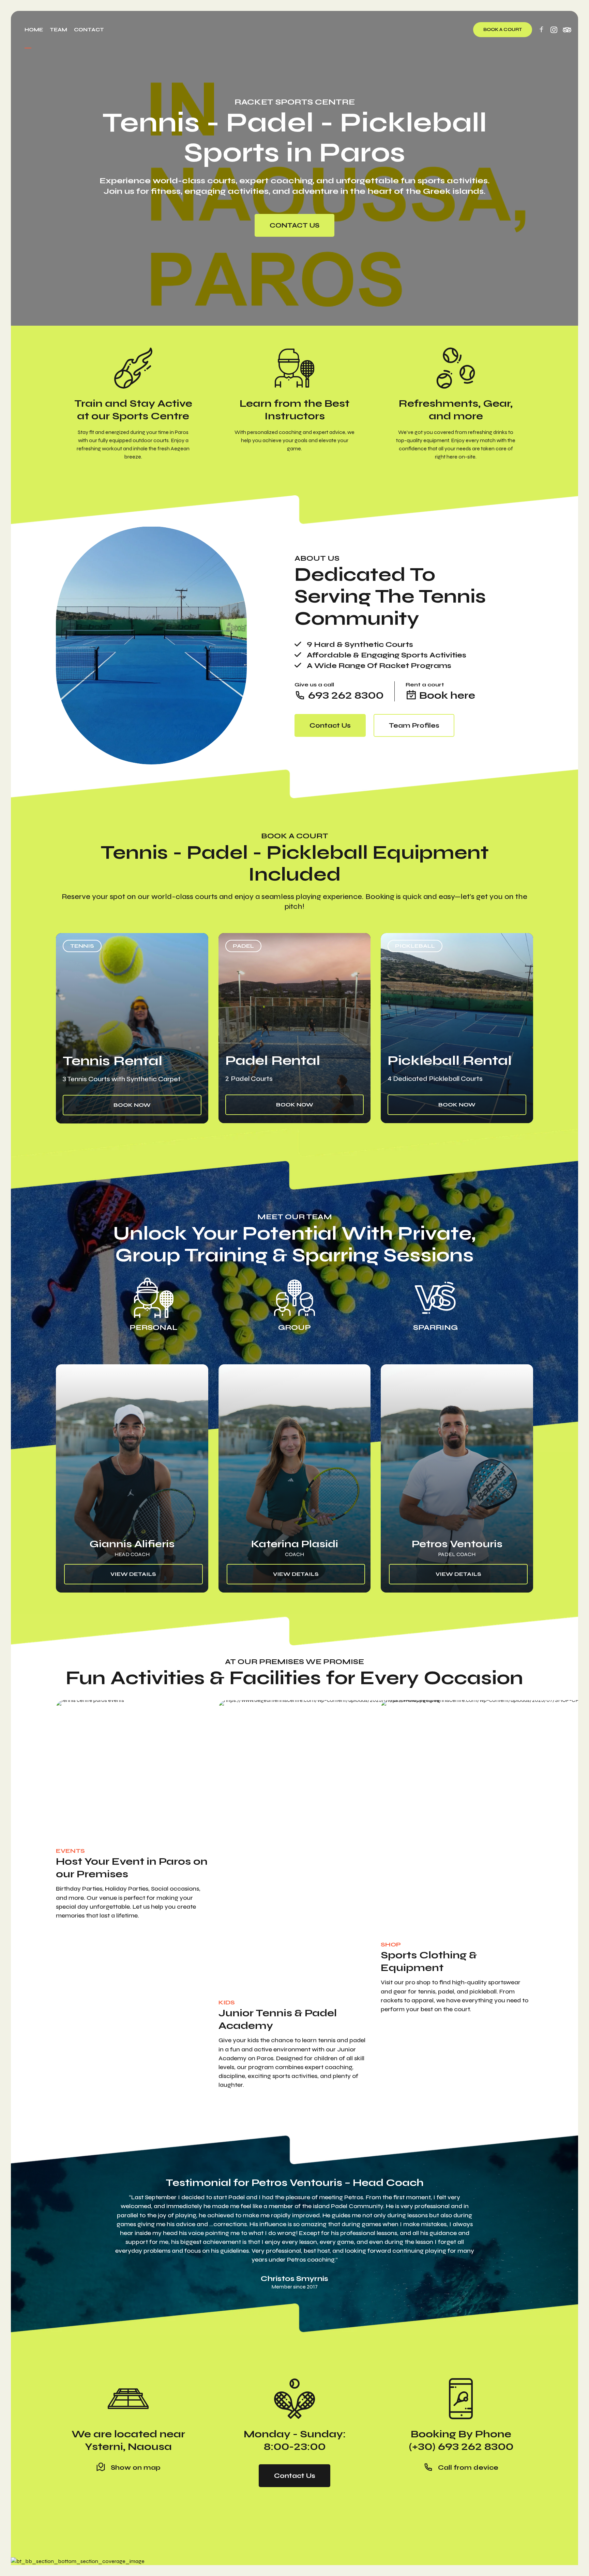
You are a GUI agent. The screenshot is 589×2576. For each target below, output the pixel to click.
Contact (89, 30)
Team (58, 30)
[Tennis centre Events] (160, 1770)
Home (34, 30)
